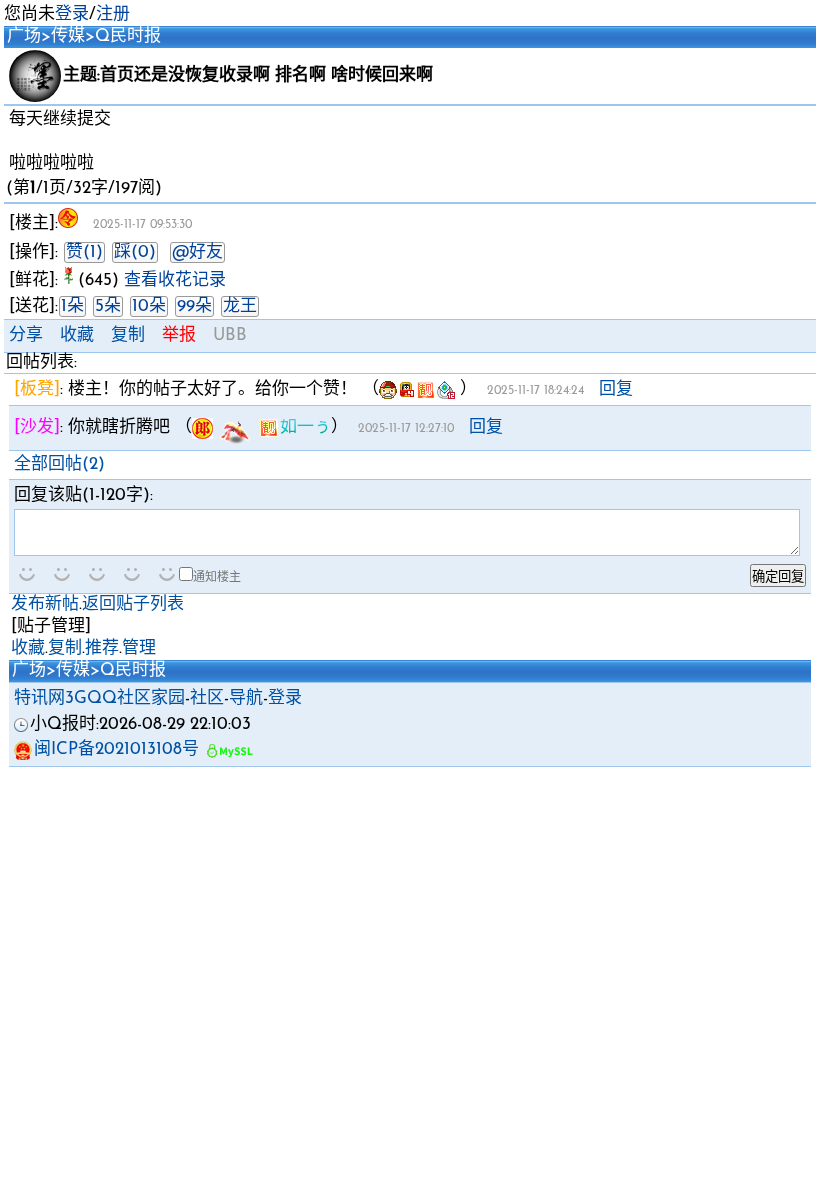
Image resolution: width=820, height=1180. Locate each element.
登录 (72, 14)
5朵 (108, 306)
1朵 (72, 306)
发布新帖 (45, 604)
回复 (616, 389)
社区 (207, 698)
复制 (128, 335)
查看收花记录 (175, 280)
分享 (26, 335)
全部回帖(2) (59, 464)
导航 (246, 698)
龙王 (240, 306)
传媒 (68, 36)
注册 (113, 14)
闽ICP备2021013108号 (116, 749)
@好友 (197, 252)
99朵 (194, 306)
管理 (139, 648)
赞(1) (84, 252)
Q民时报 (128, 36)
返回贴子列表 (133, 604)
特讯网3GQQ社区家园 (99, 698)
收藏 (77, 335)
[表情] (29, 574)
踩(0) (135, 252)
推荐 (102, 648)
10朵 (149, 306)
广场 (24, 36)
